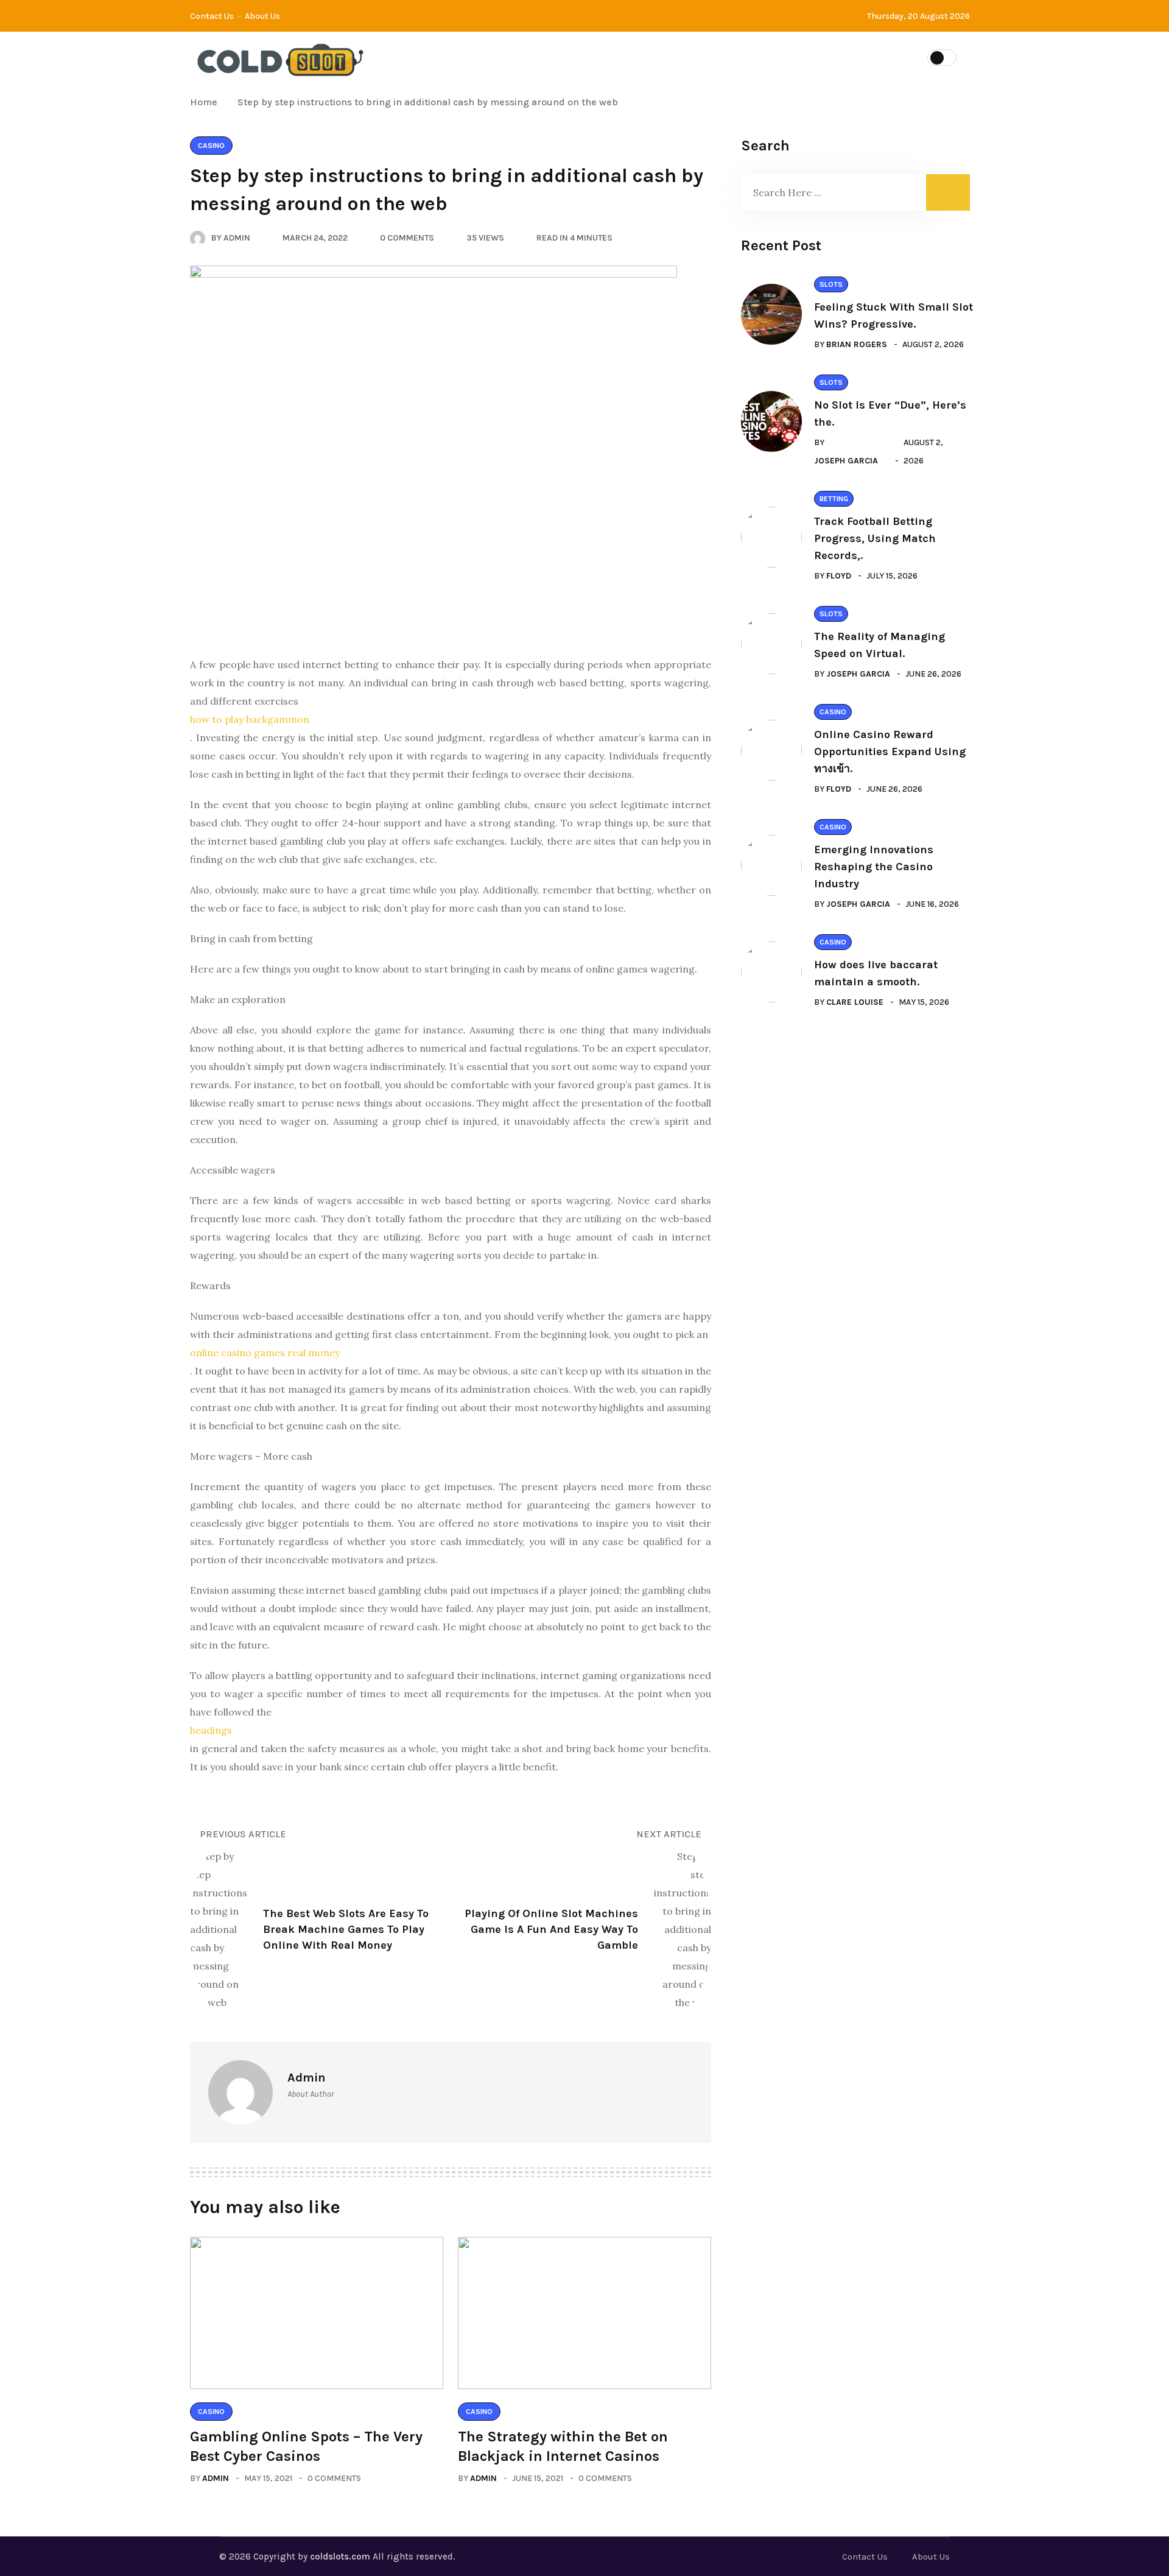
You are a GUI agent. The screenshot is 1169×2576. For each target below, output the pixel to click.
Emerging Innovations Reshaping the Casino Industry (874, 867)
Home (206, 102)
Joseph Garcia (846, 461)
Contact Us (212, 16)
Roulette (785, 57)
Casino (568, 57)
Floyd (839, 576)
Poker (714, 57)
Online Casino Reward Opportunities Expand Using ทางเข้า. (890, 751)
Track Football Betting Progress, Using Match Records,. (875, 538)
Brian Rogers (857, 344)
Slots (505, 57)
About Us (262, 16)
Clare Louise (855, 1002)
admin (216, 2478)
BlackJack (642, 57)
